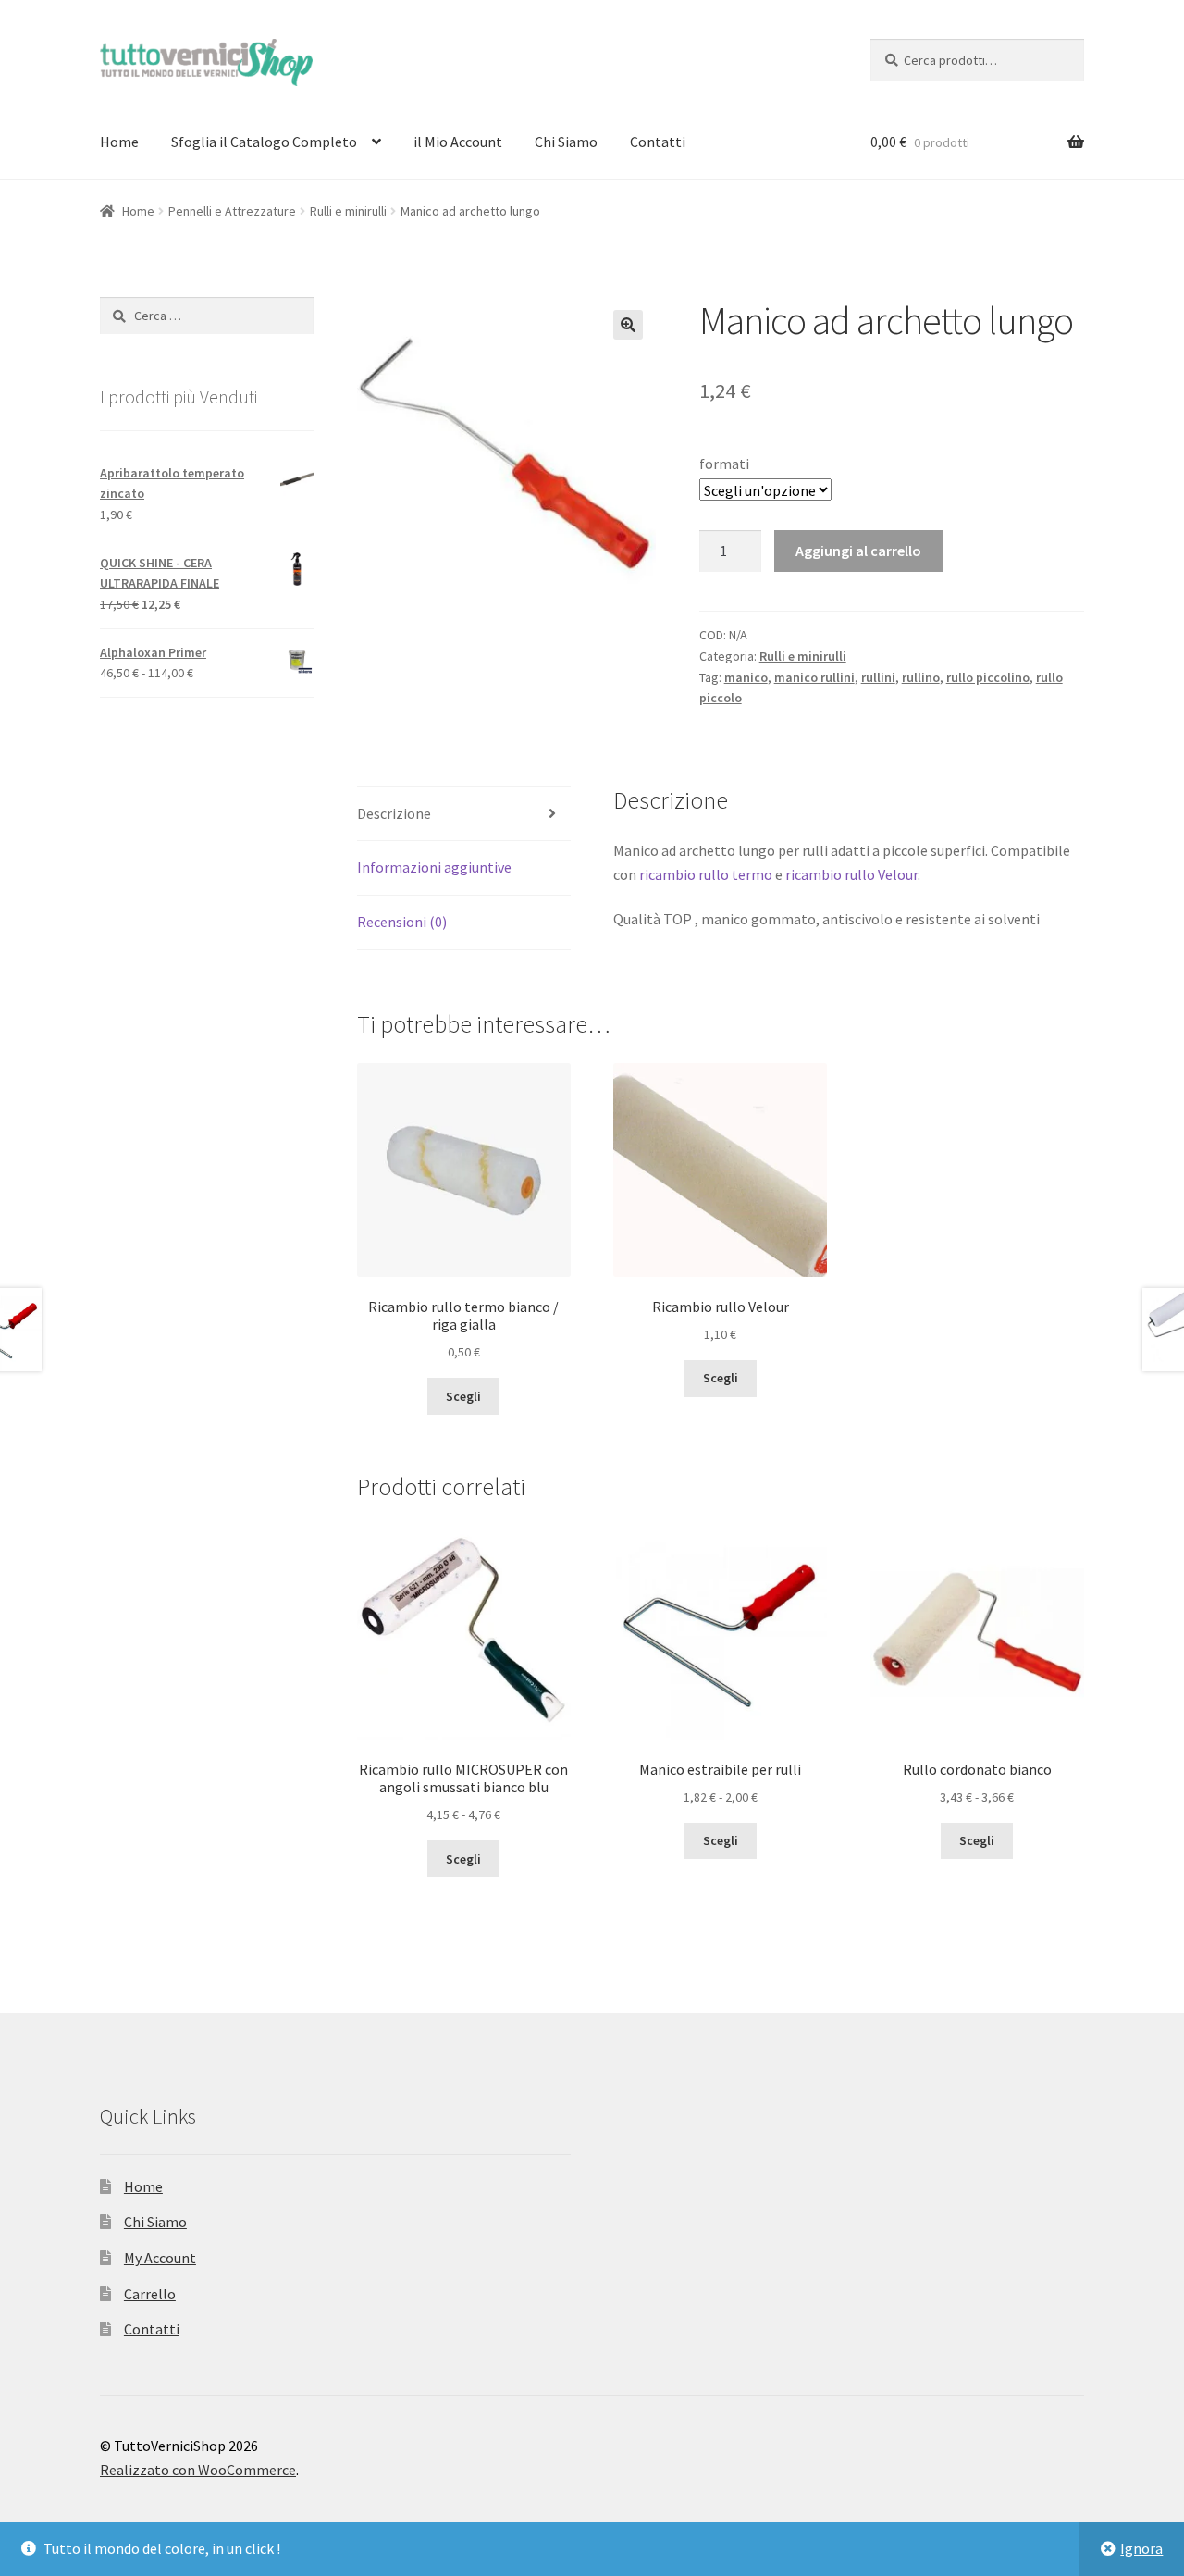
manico (746, 677)
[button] (628, 325)
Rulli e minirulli (348, 211)
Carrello (150, 2294)
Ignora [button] (1141, 2548)
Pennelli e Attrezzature (232, 211)
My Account (160, 2258)
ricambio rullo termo (706, 874)
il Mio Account (458, 142)
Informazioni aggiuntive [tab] (434, 867)
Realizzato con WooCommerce (198, 2470)
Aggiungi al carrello (858, 551)
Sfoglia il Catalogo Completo (264, 142)
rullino (921, 677)
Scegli (463, 1396)
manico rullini (814, 677)
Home (119, 142)
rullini (878, 677)
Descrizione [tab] (394, 813)
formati (724, 464)
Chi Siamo (566, 142)
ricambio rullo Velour (851, 874)
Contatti (658, 142)
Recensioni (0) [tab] (402, 922)
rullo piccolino (988, 677)
